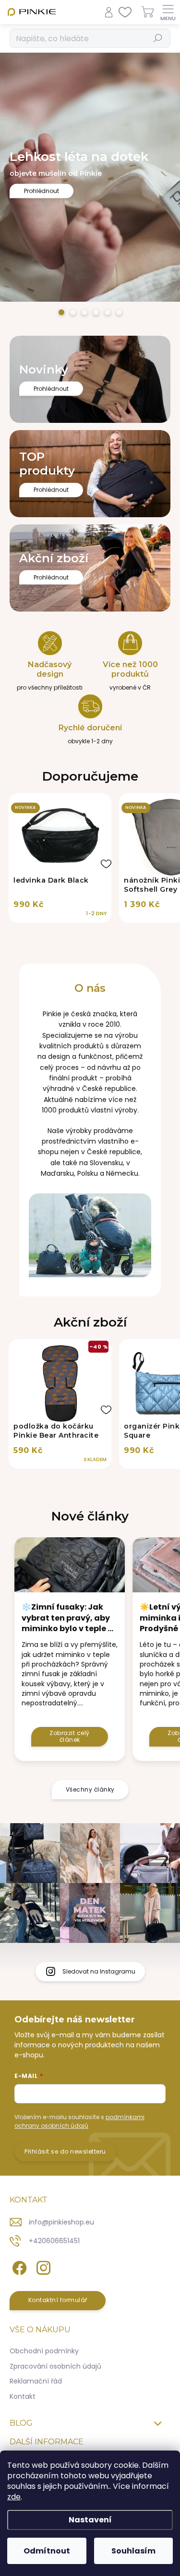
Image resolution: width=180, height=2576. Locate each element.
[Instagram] (42, 2266)
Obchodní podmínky (44, 2351)
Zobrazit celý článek (70, 1736)
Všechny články (90, 1789)
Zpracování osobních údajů (55, 2366)
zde (14, 2497)
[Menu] (168, 12)
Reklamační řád (36, 2381)
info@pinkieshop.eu (61, 2222)
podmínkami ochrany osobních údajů (79, 2121)
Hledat (158, 38)
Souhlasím (133, 2551)
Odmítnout (47, 2551)
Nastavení (90, 2520)
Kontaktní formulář (58, 2300)
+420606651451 (54, 2241)
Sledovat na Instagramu (99, 1971)
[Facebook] (18, 2266)
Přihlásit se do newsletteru (65, 2151)
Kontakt (23, 2396)
